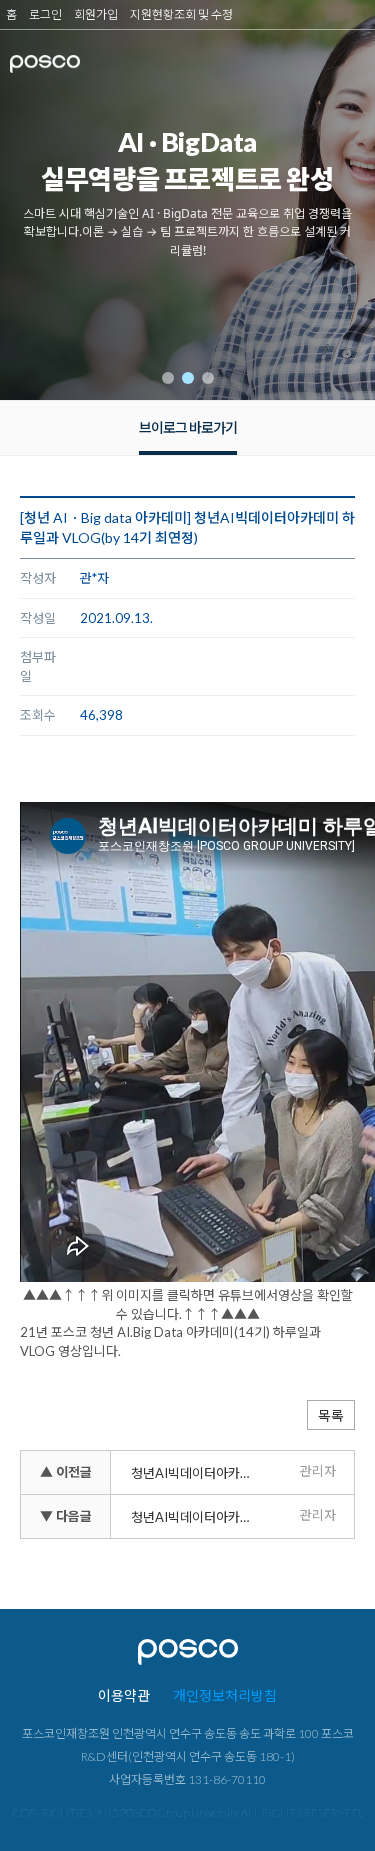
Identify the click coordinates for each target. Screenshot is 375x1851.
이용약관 (124, 1695)
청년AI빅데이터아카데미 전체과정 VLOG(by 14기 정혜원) (197, 1517)
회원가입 (96, 14)
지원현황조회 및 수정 (181, 14)
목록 (331, 1415)
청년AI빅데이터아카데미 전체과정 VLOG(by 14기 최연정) (197, 1473)
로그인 (45, 14)
